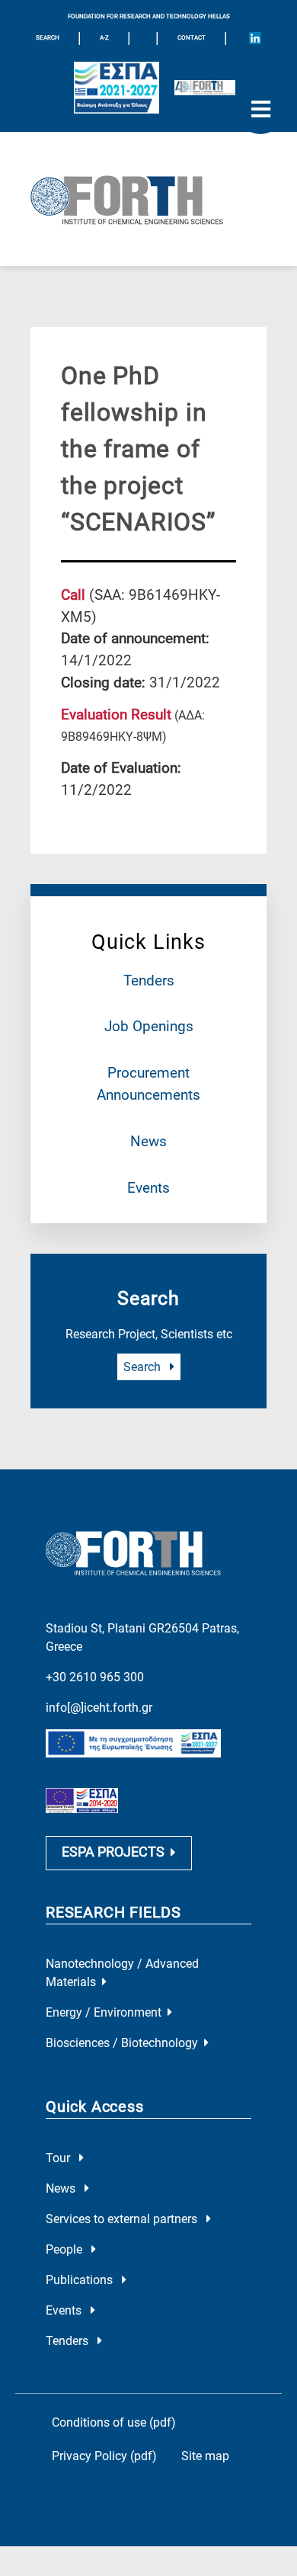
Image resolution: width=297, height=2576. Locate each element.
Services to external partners (123, 2219)
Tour (59, 2158)
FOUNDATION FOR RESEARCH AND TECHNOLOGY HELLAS (149, 16)
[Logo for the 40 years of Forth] (205, 88)
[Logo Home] (148, 199)
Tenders (149, 980)
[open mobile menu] (260, 110)
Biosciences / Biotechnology (122, 2043)
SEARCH (48, 38)
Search (144, 1367)
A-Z (104, 38)
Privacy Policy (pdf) (104, 2456)
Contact (192, 38)
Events (148, 1188)
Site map (205, 2456)
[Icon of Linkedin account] (255, 38)
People (65, 2249)
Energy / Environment (104, 2012)
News (148, 1141)
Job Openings (149, 1026)
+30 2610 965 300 (95, 1677)
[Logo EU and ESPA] (117, 88)
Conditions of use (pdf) (114, 2422)
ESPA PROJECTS (113, 1852)
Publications (81, 2280)
